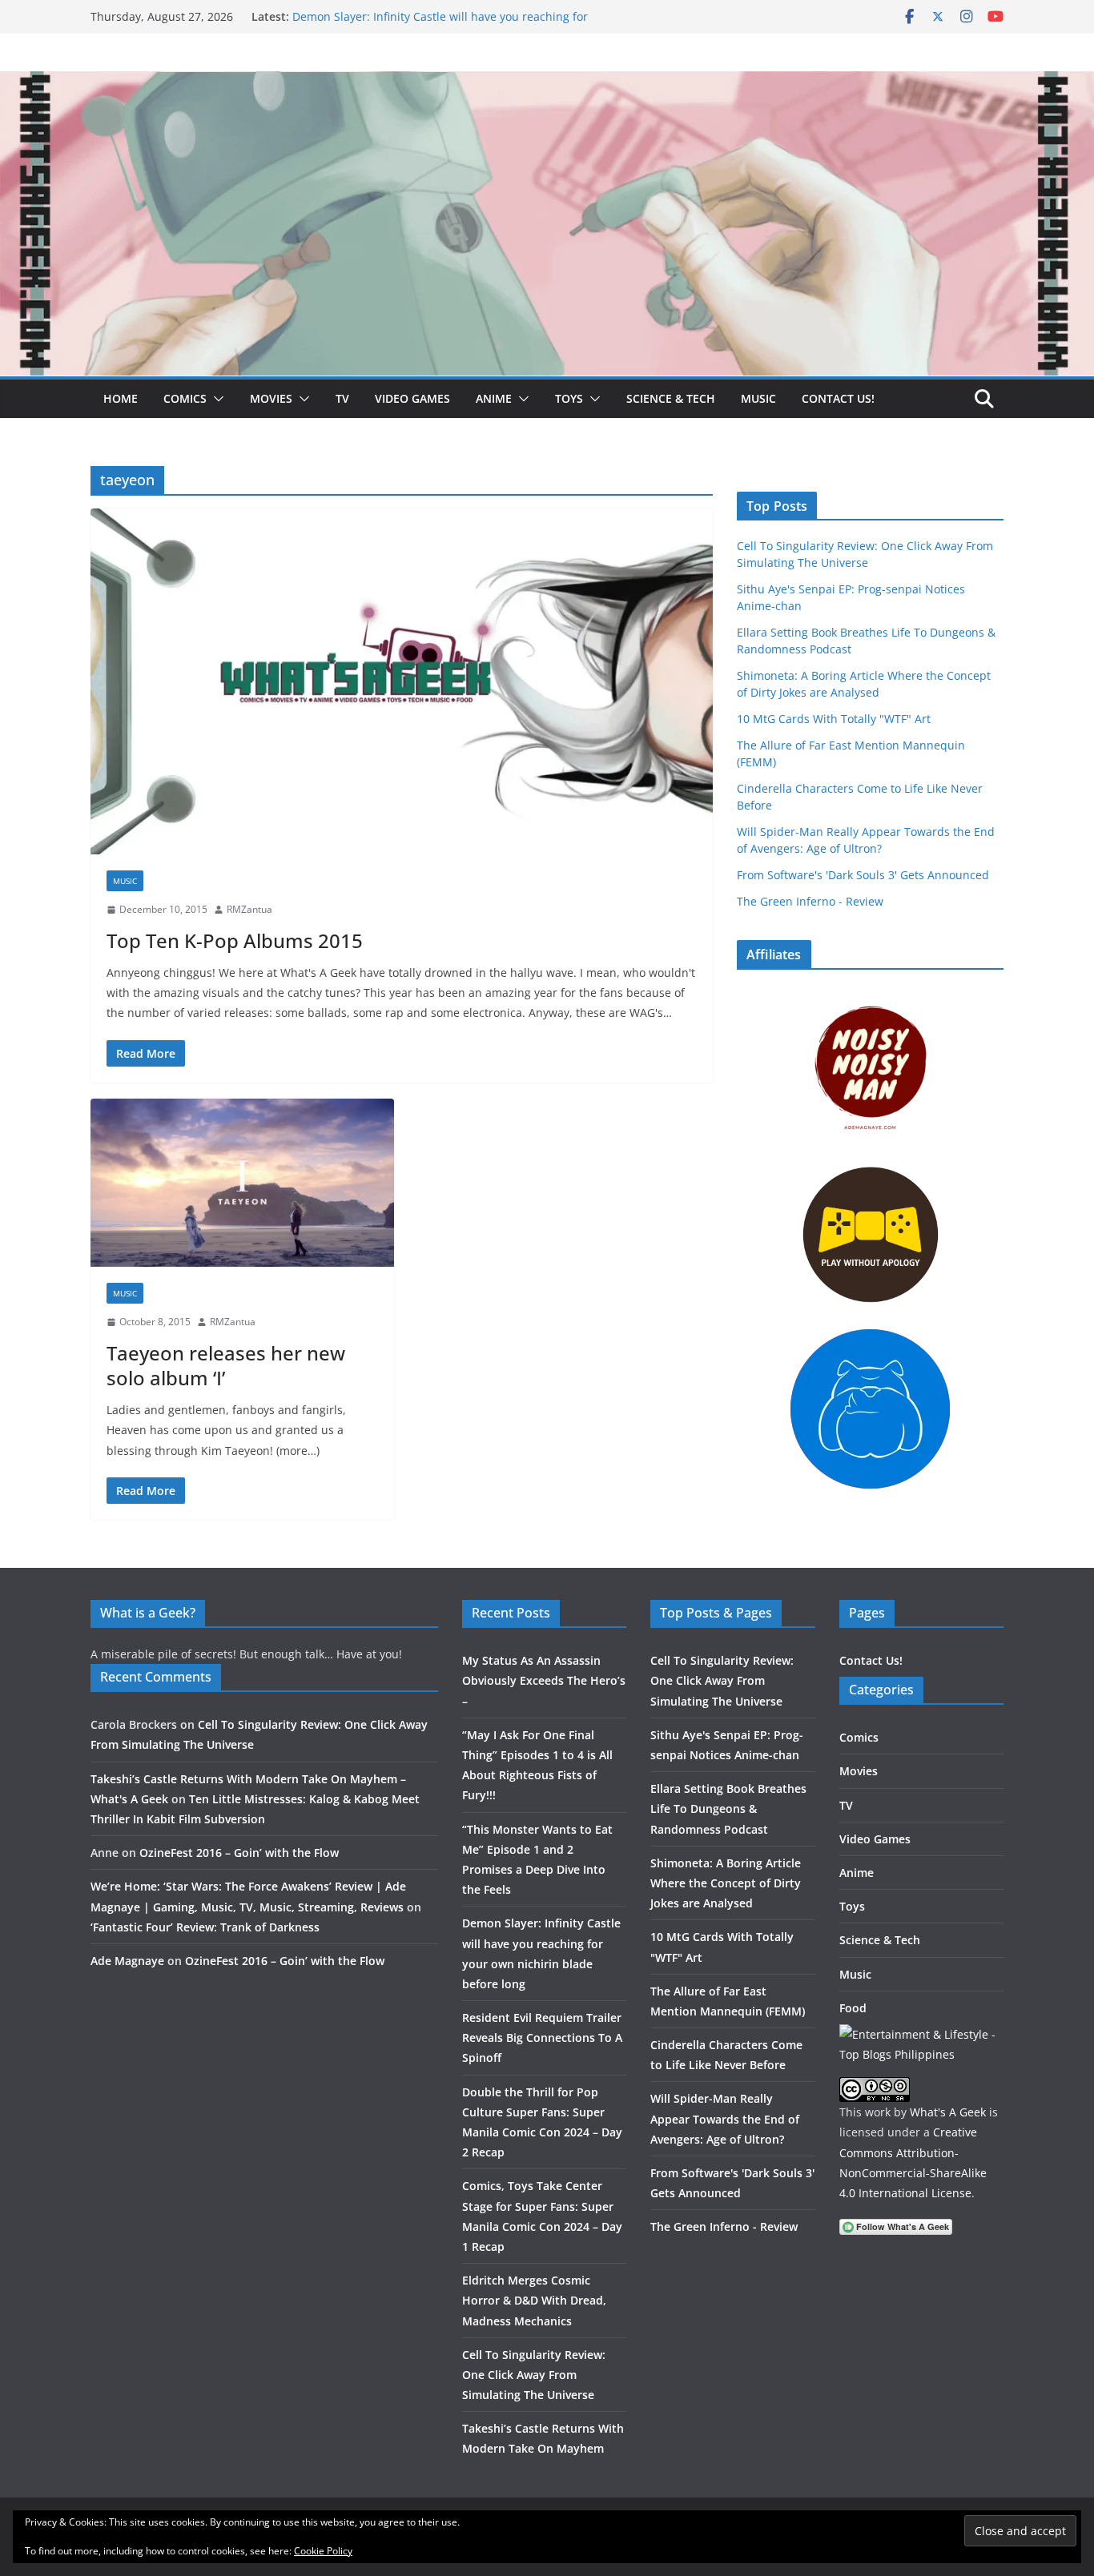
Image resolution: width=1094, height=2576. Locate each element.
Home (121, 398)
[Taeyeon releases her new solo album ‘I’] (242, 1183)
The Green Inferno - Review (810, 901)
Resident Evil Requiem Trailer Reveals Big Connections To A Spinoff (542, 2037)
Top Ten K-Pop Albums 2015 (235, 940)
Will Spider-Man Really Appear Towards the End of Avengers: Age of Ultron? (725, 2118)
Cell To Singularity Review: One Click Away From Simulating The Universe (534, 2375)
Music (758, 398)
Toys (569, 398)
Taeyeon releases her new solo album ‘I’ (226, 1365)
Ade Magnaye (127, 1961)
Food (853, 2008)
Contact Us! (838, 398)
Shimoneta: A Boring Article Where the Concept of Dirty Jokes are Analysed (726, 1883)
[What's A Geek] (547, 82)
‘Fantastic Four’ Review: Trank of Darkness (205, 1927)
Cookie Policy (323, 2551)
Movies (271, 398)
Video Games (412, 398)
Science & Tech (671, 398)
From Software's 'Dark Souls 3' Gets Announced (863, 875)
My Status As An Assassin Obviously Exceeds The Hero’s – (544, 1680)
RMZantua (249, 909)
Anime (494, 398)
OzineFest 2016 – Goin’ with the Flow (239, 1853)
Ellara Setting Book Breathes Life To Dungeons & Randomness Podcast (728, 1808)
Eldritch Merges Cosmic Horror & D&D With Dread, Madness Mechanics (534, 2300)
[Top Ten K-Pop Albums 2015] (402, 681)
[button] (215, 399)
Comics (185, 398)
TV (342, 398)
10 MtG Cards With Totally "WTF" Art (834, 719)
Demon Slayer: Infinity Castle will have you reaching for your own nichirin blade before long (440, 24)
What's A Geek (948, 2112)
